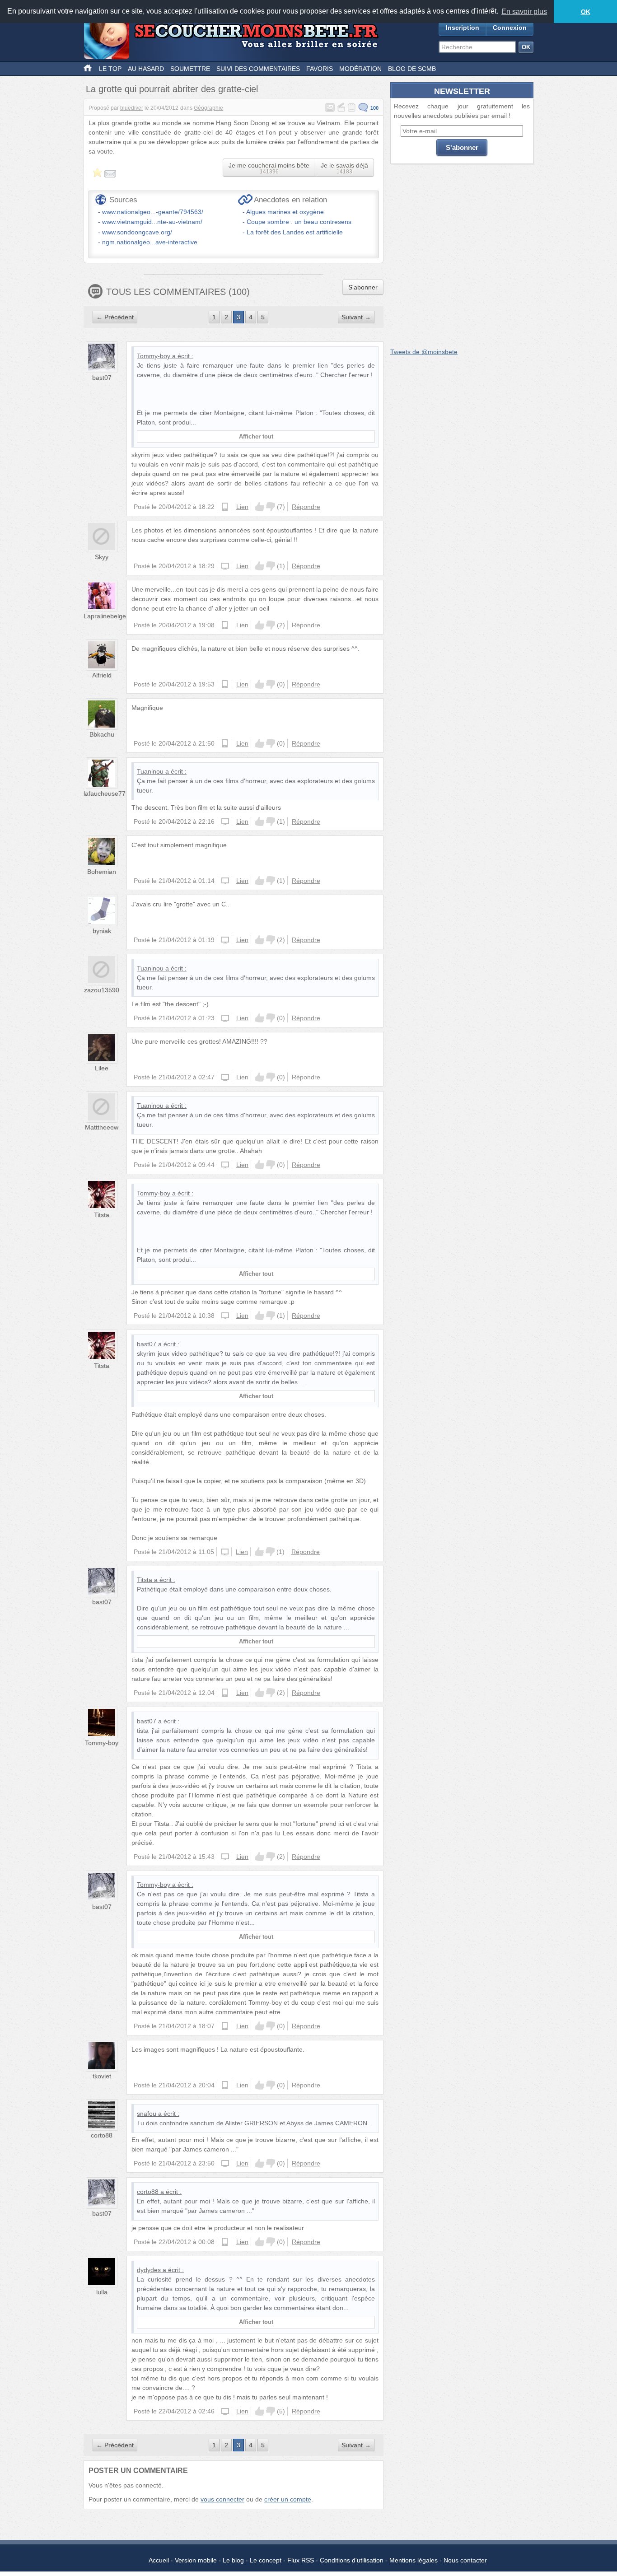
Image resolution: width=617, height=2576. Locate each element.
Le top (110, 69)
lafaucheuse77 (105, 793)
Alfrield (102, 675)
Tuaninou (150, 771)
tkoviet (102, 2076)
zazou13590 (102, 990)
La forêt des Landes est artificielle (295, 232)
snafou (147, 2114)
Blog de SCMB (412, 69)
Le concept (266, 2560)
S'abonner (363, 287)
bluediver (132, 108)
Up (260, 507)
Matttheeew (102, 1127)
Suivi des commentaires (258, 69)
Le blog (233, 2560)
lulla (102, 2292)
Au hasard (146, 69)
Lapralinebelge (105, 616)
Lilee (102, 1068)
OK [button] (586, 12)
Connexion (510, 28)
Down (271, 507)
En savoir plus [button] (524, 12)
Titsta (102, 1215)
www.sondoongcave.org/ (137, 232)
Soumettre (190, 69)
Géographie (208, 108)
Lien (242, 507)
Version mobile (196, 2560)
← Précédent (115, 317)
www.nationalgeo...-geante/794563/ (153, 212)
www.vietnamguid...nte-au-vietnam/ (152, 222)
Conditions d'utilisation (352, 2560)
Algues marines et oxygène (285, 212)
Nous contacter (465, 2560)
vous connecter (222, 2499)
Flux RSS (301, 2560)
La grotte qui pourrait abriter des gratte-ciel (172, 89)
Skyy (102, 557)
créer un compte (288, 2499)
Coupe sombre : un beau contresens (299, 222)
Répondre (306, 507)
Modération (360, 69)
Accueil (159, 2560)
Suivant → (356, 317)
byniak (102, 931)
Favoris (320, 69)
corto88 (102, 2135)
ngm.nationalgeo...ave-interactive (150, 242)
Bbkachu (102, 734)
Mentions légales (414, 2560)
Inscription (463, 28)
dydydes (149, 2270)
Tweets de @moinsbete (424, 352)
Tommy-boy (154, 356)
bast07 (102, 378)
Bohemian (102, 872)
